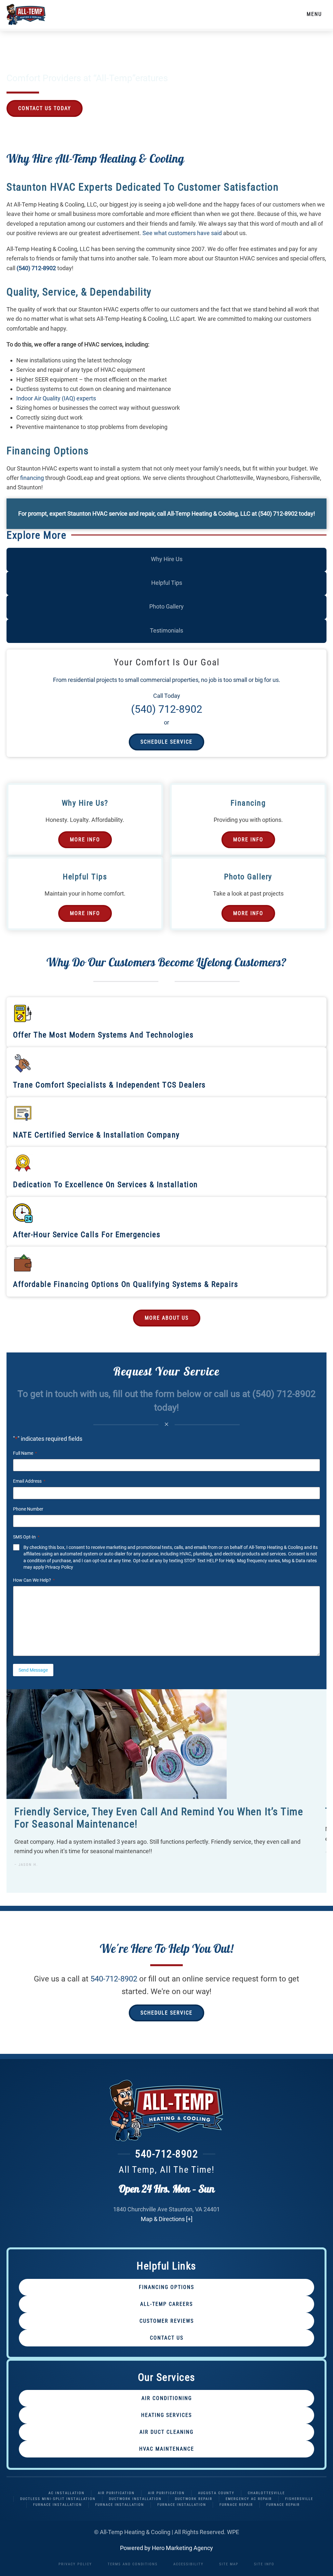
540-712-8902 (114, 1979)
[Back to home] (26, 14)
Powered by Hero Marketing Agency (166, 2548)
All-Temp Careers (166, 2304)
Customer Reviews (167, 2321)
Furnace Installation (58, 2505)
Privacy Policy (59, 1567)
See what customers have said (182, 233)
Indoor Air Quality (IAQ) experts (56, 398)
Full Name (25, 1453)
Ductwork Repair (194, 2499)
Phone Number (28, 1509)
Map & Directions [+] (167, 2219)
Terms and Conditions (133, 2564)
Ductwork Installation (135, 2499)
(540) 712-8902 (36, 268)
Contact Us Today (45, 108)
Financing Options (166, 2287)
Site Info (264, 2564)
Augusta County (216, 2493)
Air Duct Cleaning (166, 2432)
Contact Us (167, 2338)
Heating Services (166, 2415)
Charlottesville (266, 2493)
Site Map (229, 2564)
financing (32, 478)
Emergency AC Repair (249, 2499)
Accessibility (188, 2564)
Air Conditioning (167, 2398)
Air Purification (116, 2493)
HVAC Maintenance (167, 2449)
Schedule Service (166, 742)
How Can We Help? (34, 1580)
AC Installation (67, 2493)
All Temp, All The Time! (167, 2170)
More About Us (167, 1318)
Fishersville (299, 2499)
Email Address (29, 1481)
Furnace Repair (236, 2505)
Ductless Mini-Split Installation (58, 2499)
